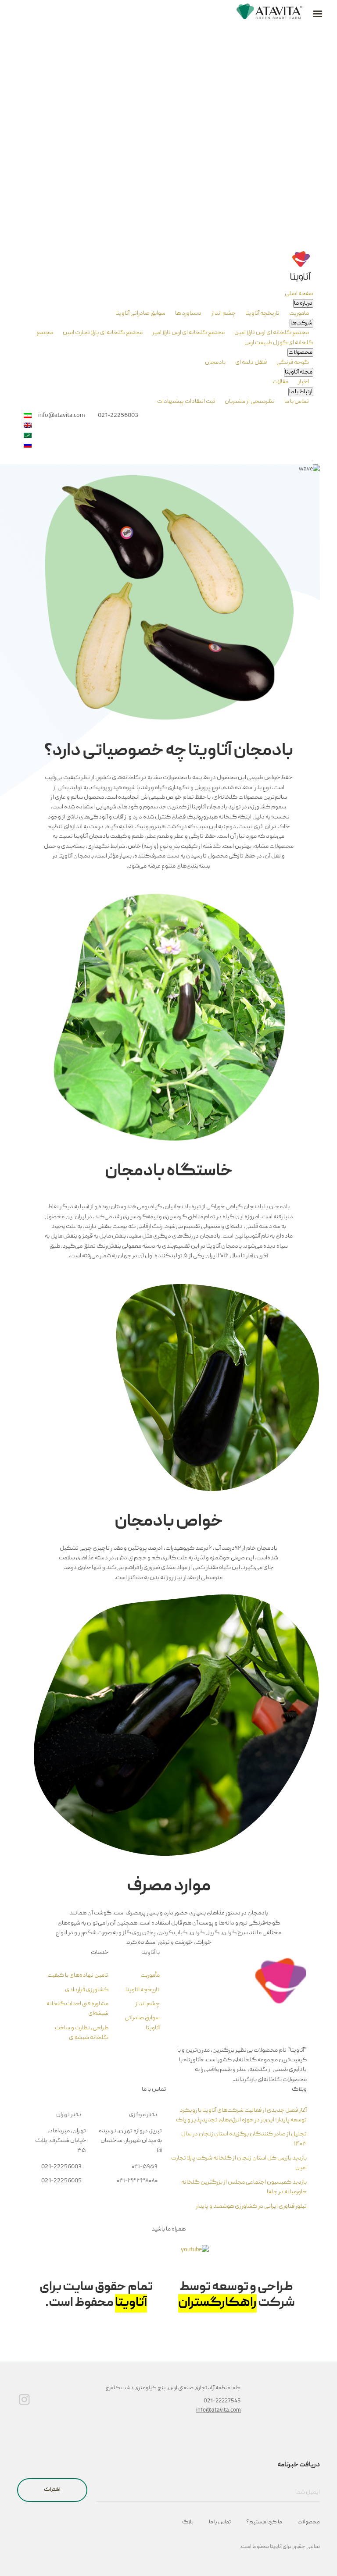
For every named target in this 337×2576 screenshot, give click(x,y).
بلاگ (188, 2522)
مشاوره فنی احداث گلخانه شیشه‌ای (77, 2009)
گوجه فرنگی (292, 363)
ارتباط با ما (301, 392)
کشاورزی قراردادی (87, 1990)
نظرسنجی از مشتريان (249, 402)
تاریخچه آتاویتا (262, 313)
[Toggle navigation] (312, 461)
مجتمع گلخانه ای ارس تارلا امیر (188, 333)
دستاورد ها (188, 313)
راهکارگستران (217, 2303)
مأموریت (150, 1975)
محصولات (300, 352)
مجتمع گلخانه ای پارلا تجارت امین (102, 333)
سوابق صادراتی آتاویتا (140, 313)
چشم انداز (223, 313)
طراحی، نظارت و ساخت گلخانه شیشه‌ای (82, 2033)
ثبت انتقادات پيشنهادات (186, 402)
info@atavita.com (219, 2411)
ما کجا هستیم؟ (264, 2522)
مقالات (280, 382)
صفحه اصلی (299, 294)
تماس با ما (296, 402)
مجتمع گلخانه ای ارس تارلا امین (271, 333)
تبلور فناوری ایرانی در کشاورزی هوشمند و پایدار (251, 2206)
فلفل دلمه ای (251, 363)
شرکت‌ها (301, 323)
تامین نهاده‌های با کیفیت (78, 1975)
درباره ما (303, 303)
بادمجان (215, 363)
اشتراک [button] (52, 2490)
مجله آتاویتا (299, 372)
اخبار (303, 382)
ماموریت (299, 313)
